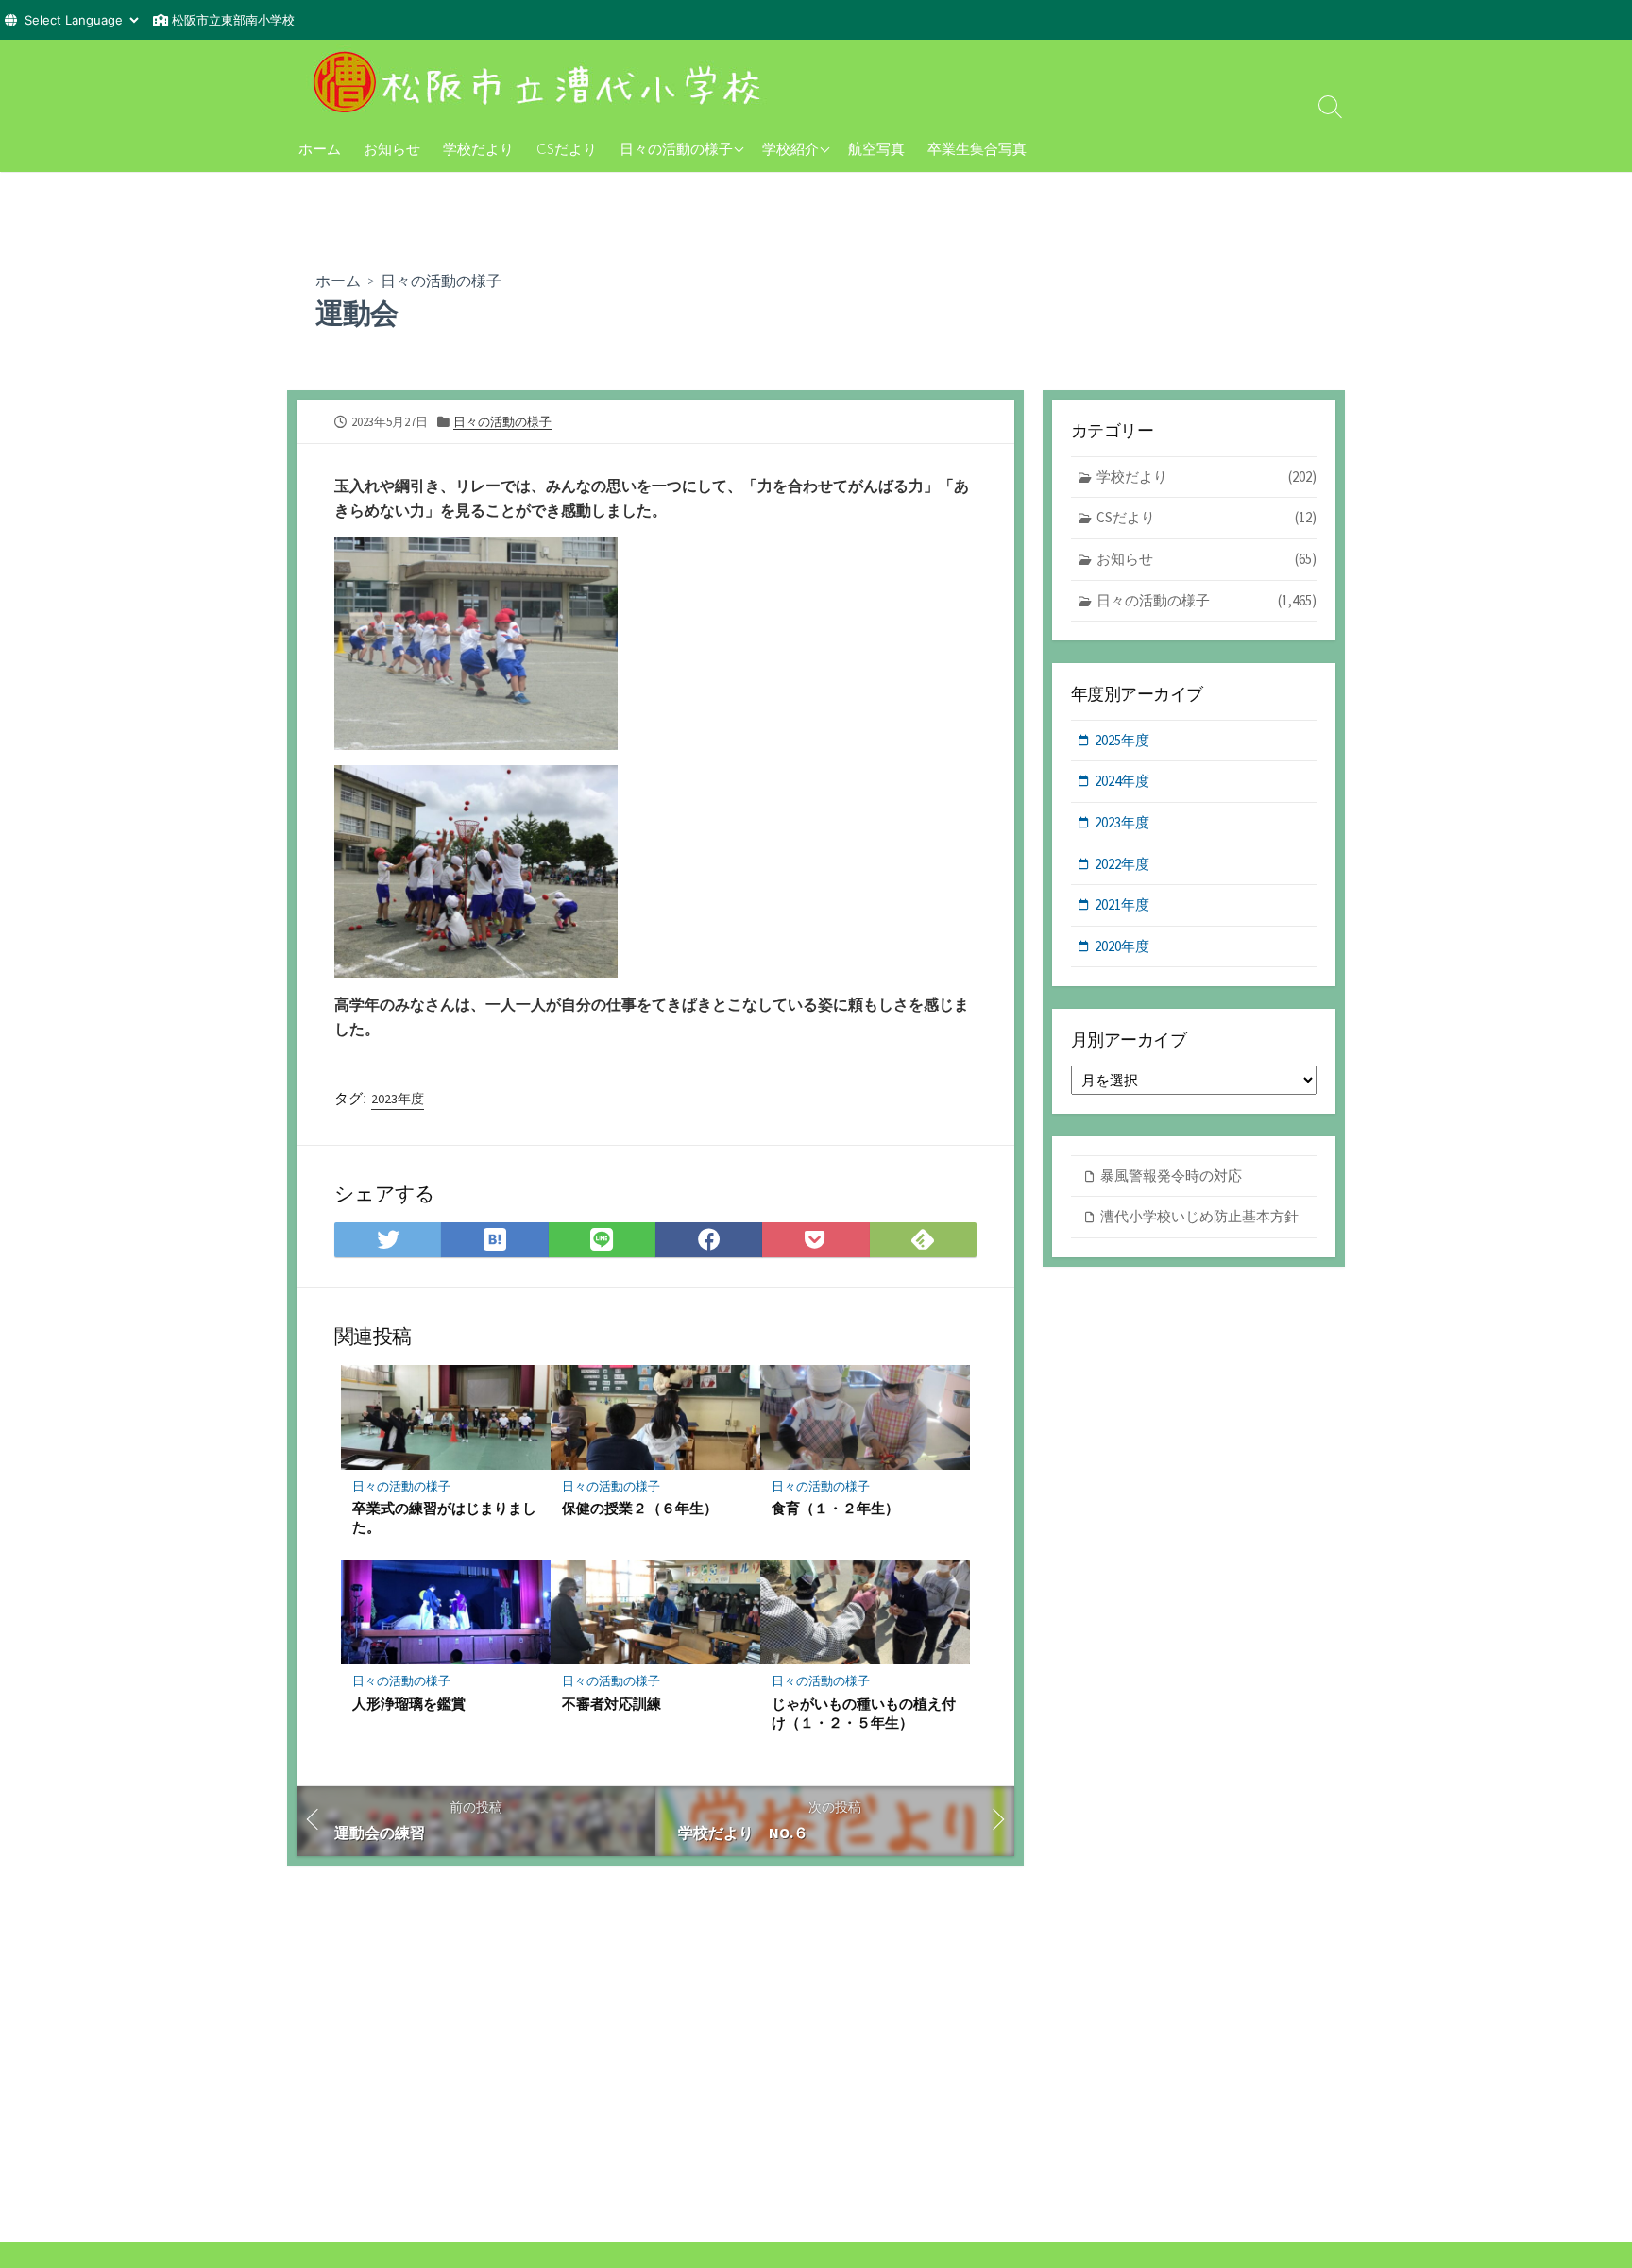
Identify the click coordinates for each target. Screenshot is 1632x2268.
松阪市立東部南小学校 (233, 20)
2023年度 (398, 1099)
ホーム (320, 148)
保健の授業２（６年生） (640, 1508)
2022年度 (1122, 864)
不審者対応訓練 (612, 1703)
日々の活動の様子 (676, 148)
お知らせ (392, 148)
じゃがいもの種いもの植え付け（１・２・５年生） (864, 1713)
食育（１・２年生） (835, 1508)
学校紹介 (790, 148)
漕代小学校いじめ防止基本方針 (1199, 1216)
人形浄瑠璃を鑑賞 (409, 1703)
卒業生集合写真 (977, 148)
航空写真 (876, 148)
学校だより (478, 148)
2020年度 (1122, 946)
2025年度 (1122, 740)
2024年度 (1122, 781)
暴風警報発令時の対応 (1171, 1176)
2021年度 (1122, 904)
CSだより (567, 148)
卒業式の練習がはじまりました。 (444, 1517)
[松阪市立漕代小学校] (542, 82)
